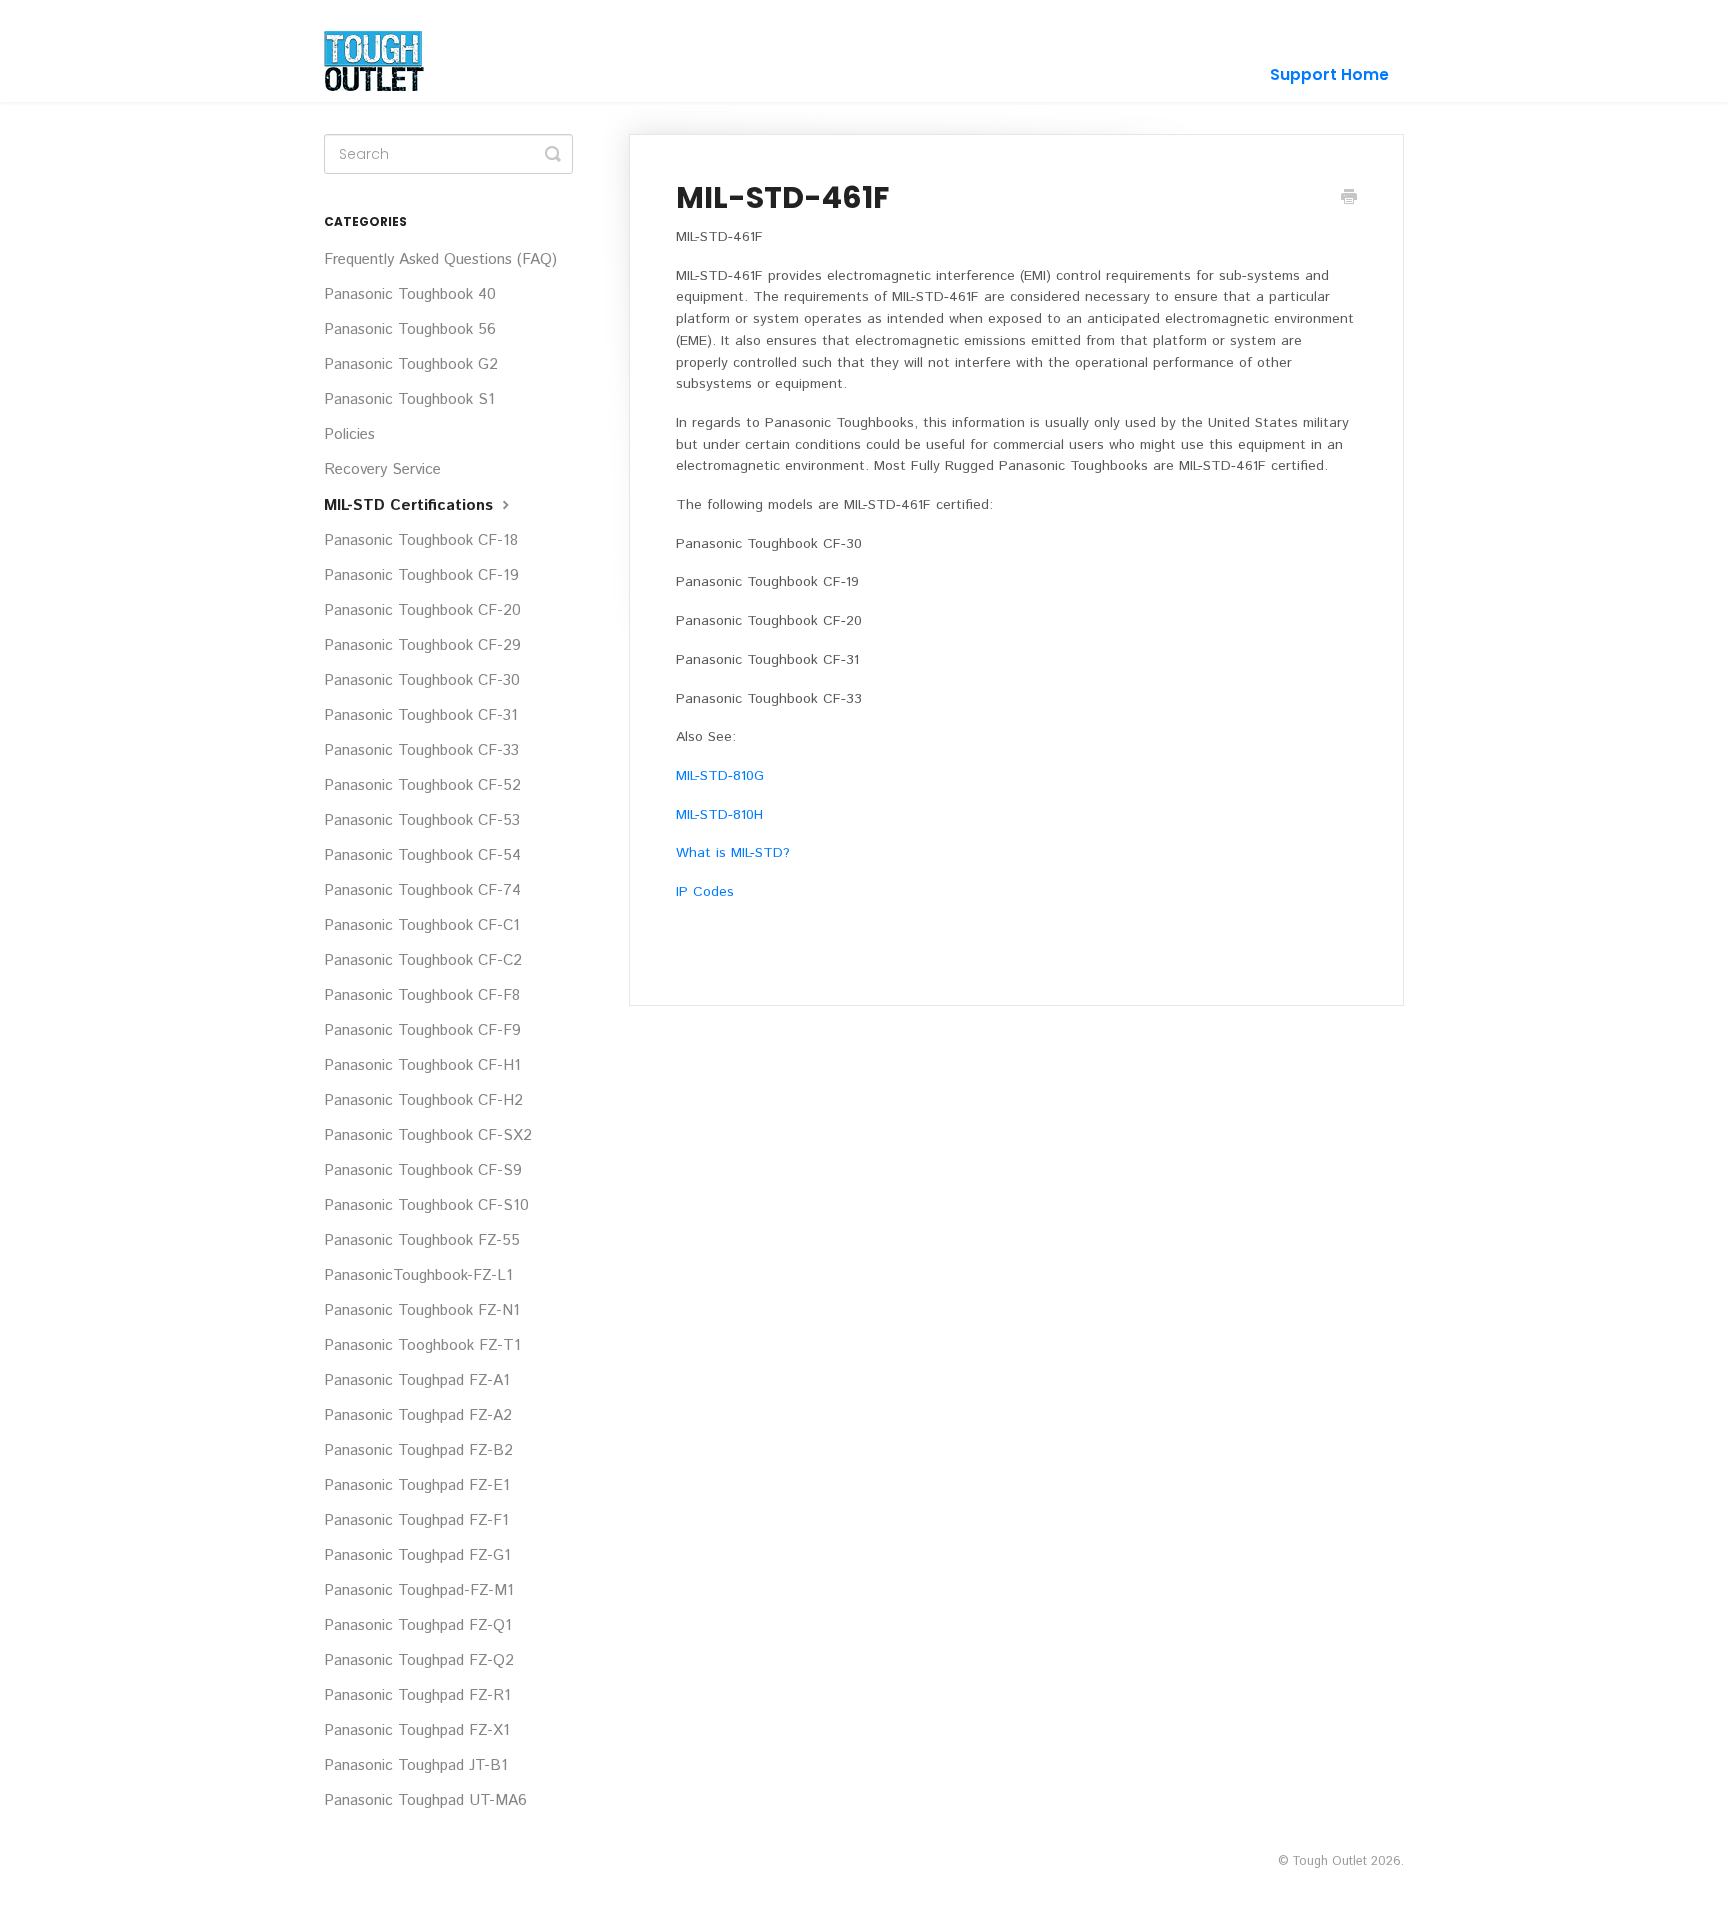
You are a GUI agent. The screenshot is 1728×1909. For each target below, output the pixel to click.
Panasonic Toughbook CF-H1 (422, 1066)
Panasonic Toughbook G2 (411, 365)
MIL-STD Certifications (411, 506)
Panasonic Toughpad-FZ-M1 (419, 1591)
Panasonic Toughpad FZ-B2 (418, 1451)
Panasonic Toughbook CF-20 (422, 611)
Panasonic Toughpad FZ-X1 (417, 1731)
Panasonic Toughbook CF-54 (422, 856)
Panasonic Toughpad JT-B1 (416, 1766)
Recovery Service (382, 470)
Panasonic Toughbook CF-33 (421, 751)
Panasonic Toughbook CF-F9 (422, 1031)
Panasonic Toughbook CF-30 (422, 681)
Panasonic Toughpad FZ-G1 (417, 1556)
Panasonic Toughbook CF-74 (422, 891)
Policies (349, 435)
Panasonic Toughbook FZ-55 (422, 1241)
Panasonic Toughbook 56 (410, 330)
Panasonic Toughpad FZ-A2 (418, 1416)
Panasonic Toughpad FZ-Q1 (418, 1626)
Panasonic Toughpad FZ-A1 (417, 1381)
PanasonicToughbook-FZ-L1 (418, 1276)
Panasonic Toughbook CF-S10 (426, 1206)
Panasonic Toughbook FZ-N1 (422, 1311)
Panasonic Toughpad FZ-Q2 (419, 1661)
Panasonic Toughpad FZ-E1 (417, 1486)
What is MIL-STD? (733, 853)
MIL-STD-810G (720, 776)
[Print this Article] (1349, 199)
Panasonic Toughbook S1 (409, 400)
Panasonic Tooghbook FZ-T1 (422, 1346)
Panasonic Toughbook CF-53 (422, 821)
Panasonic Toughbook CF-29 (422, 646)
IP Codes (705, 892)
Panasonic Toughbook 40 (410, 295)
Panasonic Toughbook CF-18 (421, 541)
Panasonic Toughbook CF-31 (421, 716)
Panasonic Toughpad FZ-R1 (417, 1696)
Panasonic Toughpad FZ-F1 (416, 1521)
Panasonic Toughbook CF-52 (422, 786)
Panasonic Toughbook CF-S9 (423, 1171)
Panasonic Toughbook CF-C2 (423, 961)
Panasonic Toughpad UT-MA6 (425, 1801)
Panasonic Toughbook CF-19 (421, 576)
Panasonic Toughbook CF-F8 (422, 996)
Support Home (1329, 74)
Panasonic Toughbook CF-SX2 (428, 1136)
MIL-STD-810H (719, 815)
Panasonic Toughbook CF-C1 (422, 926)
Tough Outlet (1329, 1861)
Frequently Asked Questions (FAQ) (440, 260)
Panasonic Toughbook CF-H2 (423, 1101)
